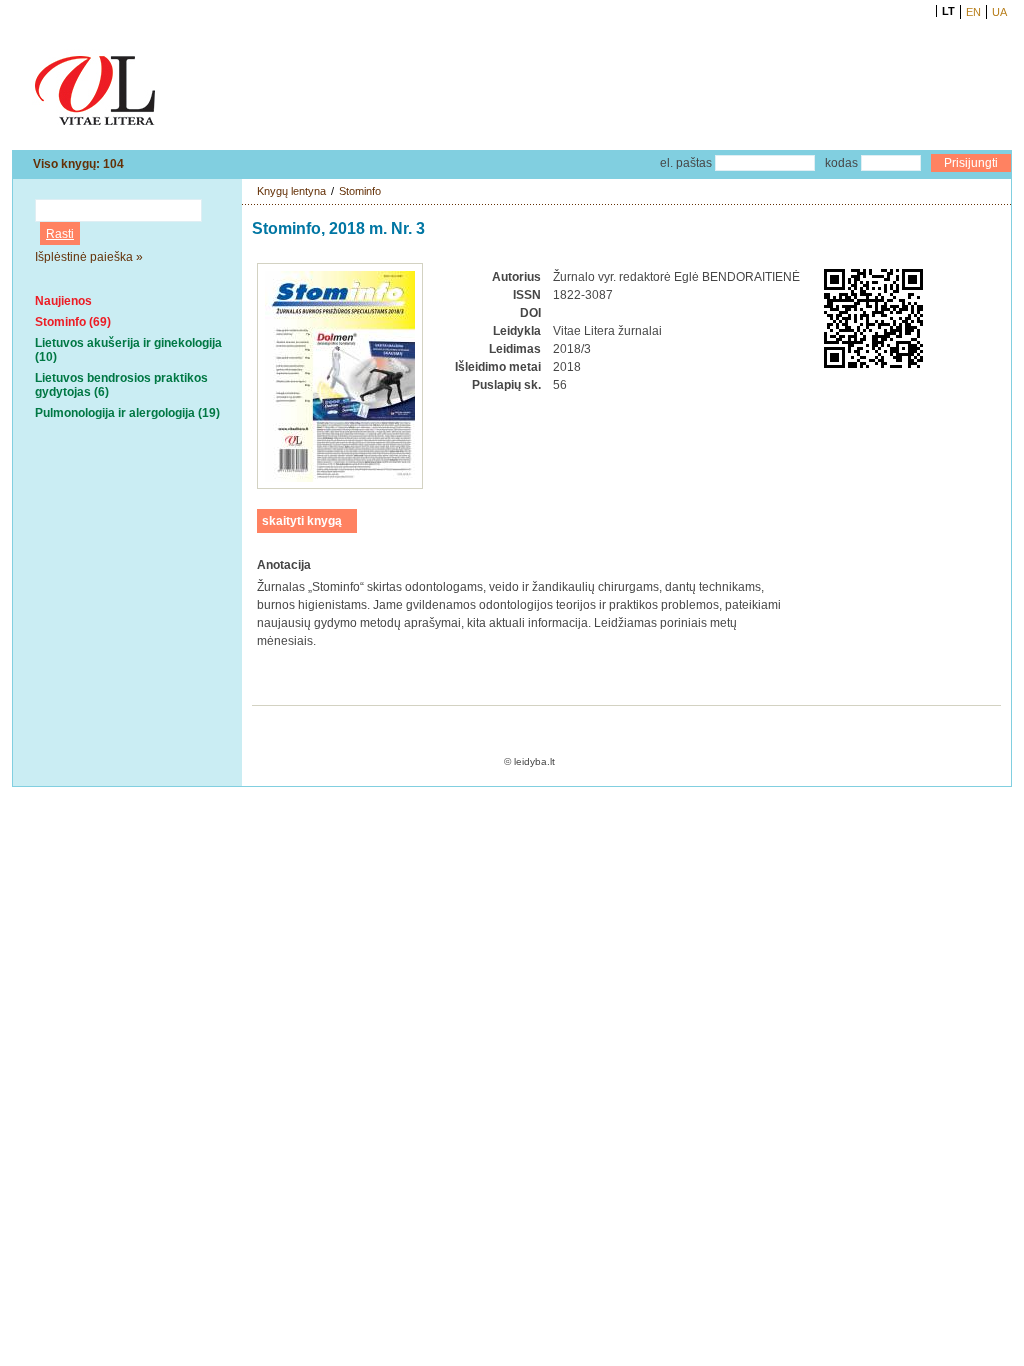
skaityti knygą (302, 521)
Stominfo (360, 191)
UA (999, 12)
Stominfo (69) (73, 322)
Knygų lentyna (291, 191)
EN (973, 12)
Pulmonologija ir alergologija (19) (127, 413)
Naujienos (63, 301)
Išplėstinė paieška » (89, 257)
